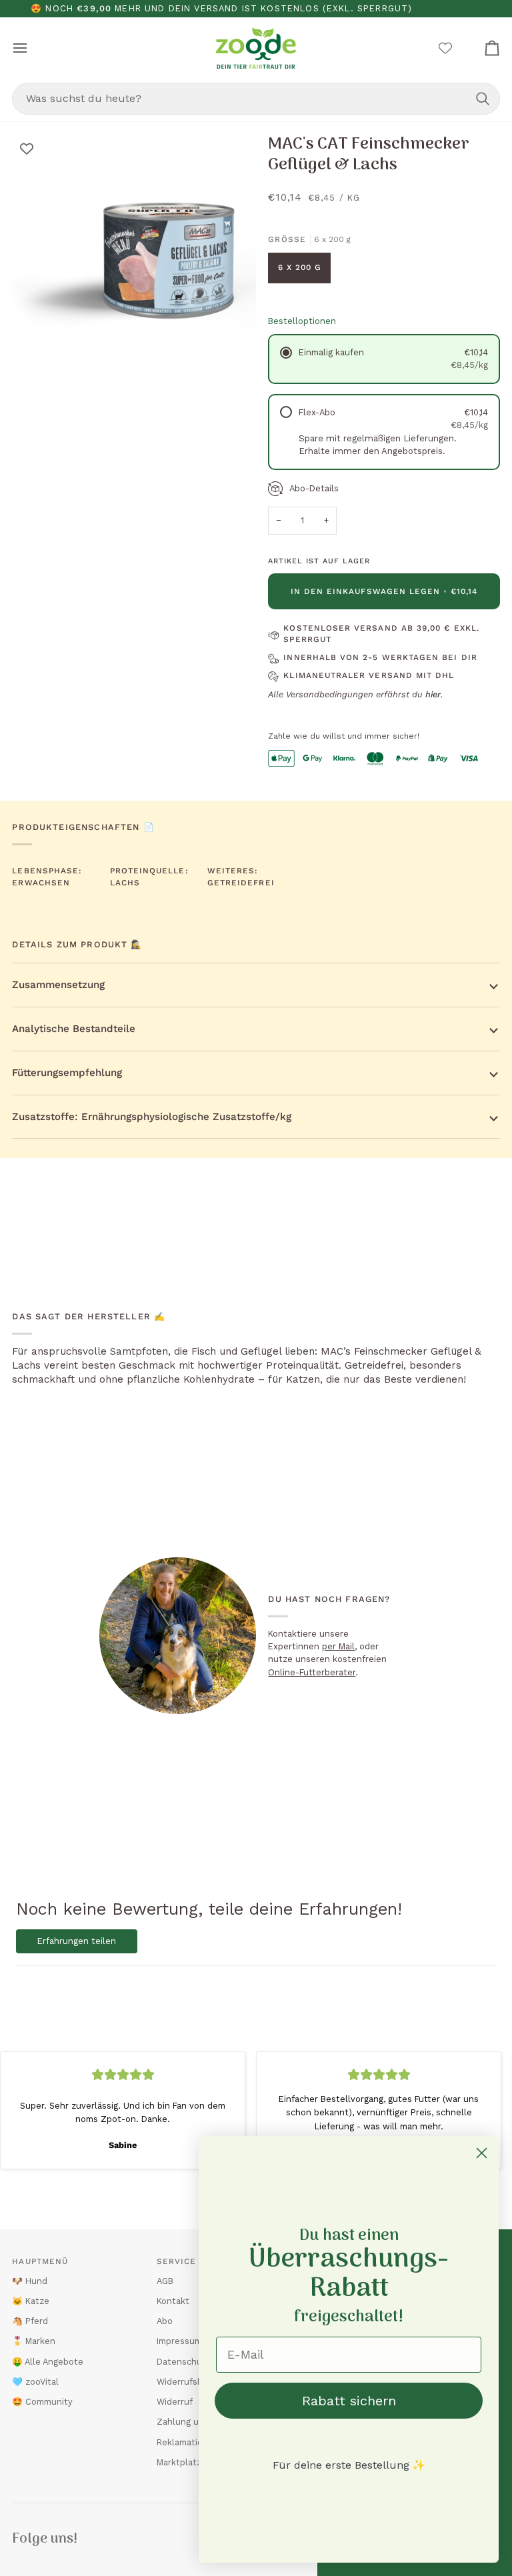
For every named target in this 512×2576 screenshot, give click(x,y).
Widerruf (175, 2402)
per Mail (338, 1646)
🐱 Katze (31, 2301)
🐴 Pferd (30, 2321)
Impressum (179, 2341)
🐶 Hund (30, 2281)
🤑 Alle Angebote (48, 2362)
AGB (165, 2281)
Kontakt (173, 2301)
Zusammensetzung (58, 985)
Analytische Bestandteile (74, 1029)
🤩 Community (42, 2402)
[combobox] (256, 99)
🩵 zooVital (35, 2382)
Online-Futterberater (312, 1672)
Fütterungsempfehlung (67, 1073)
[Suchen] (483, 99)
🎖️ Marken (34, 2341)
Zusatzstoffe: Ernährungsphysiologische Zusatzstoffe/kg (152, 1117)
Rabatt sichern (349, 2401)
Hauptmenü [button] (40, 2261)
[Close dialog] (482, 2153)
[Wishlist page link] (445, 48)
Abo (165, 2321)
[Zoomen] (37, 352)
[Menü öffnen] (32, 48)
